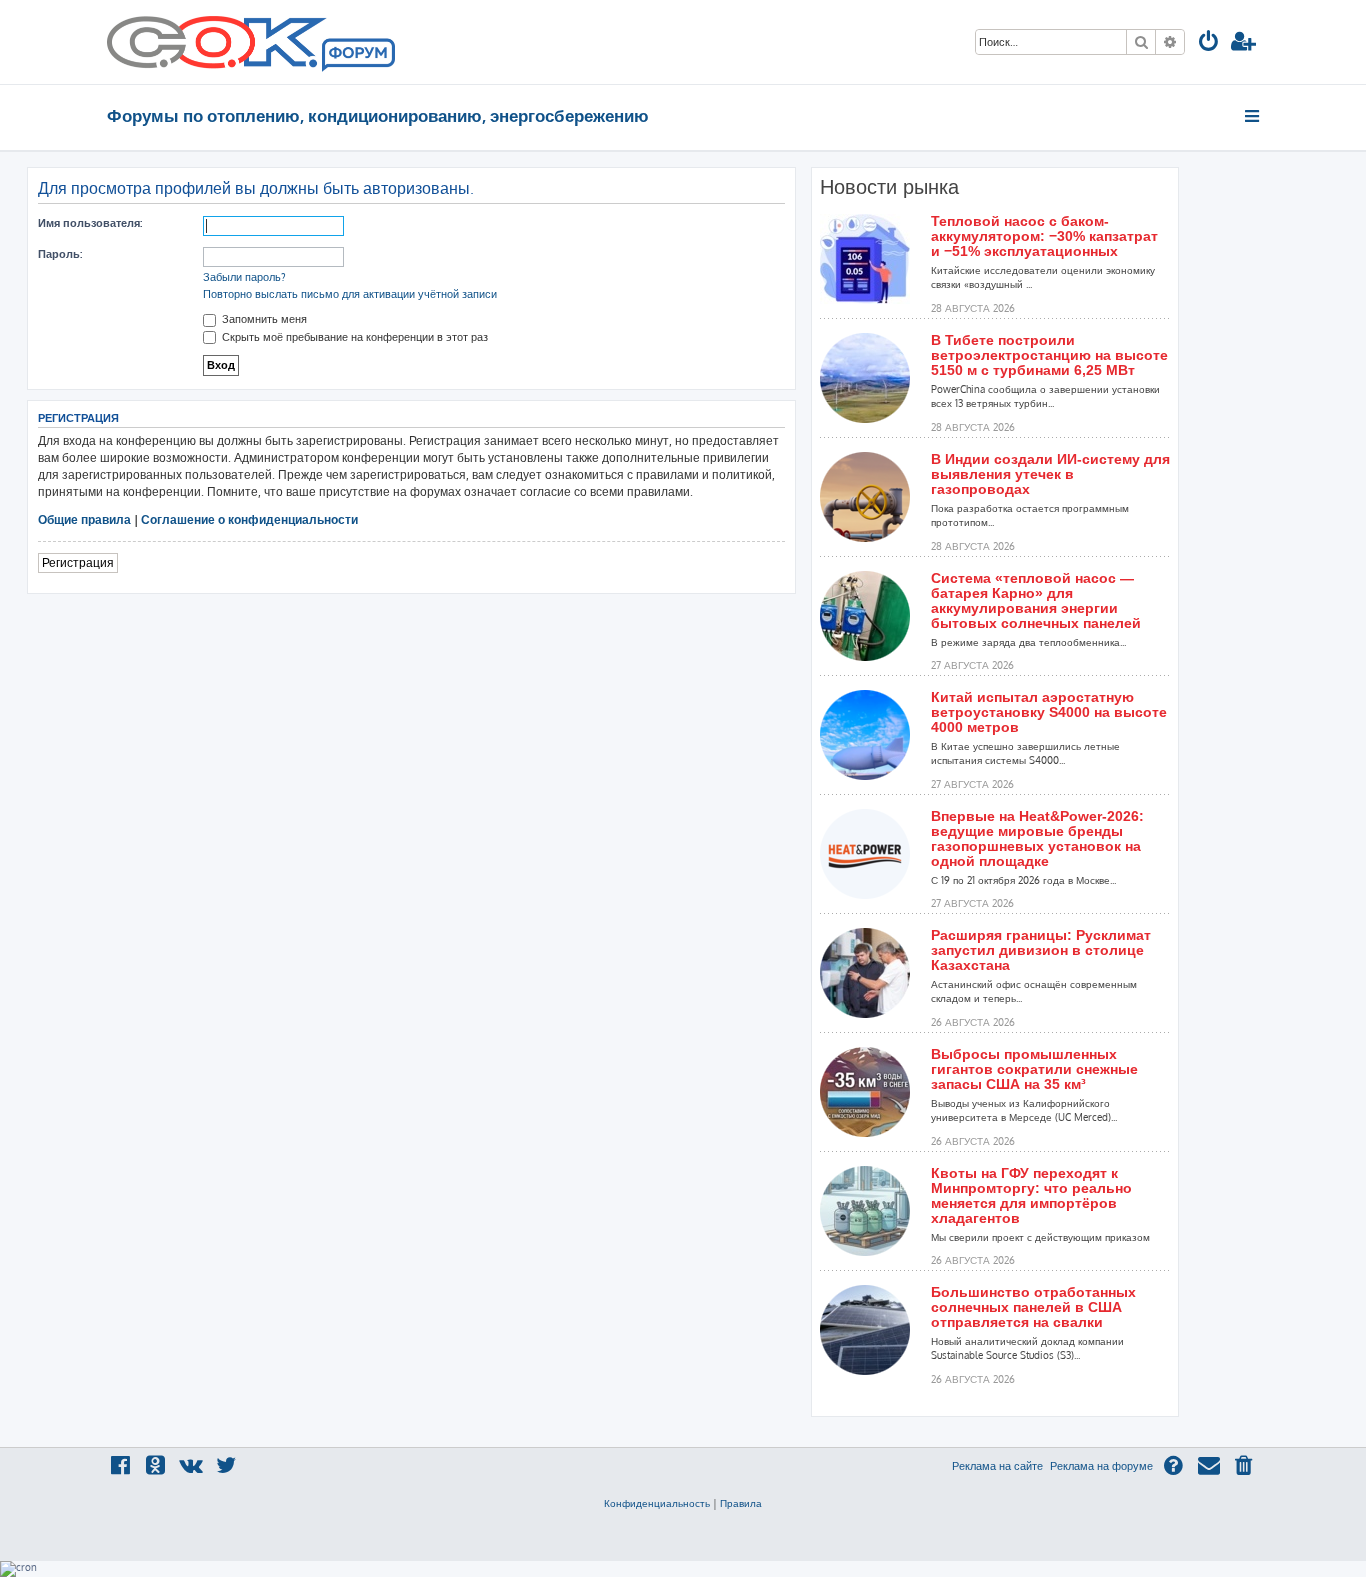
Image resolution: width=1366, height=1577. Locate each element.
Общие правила (84, 519)
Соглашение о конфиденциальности (249, 519)
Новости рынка (889, 187)
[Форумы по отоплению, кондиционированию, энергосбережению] (357, 56)
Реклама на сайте (997, 1466)
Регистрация (78, 562)
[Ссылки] (1253, 116)
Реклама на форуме (1101, 1466)
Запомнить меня (263, 319)
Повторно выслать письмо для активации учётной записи (350, 294)
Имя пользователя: (90, 223)
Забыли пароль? (244, 277)
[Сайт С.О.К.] (251, 42)
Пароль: (60, 254)
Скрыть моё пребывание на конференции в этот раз (353, 337)
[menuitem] (1209, 43)
